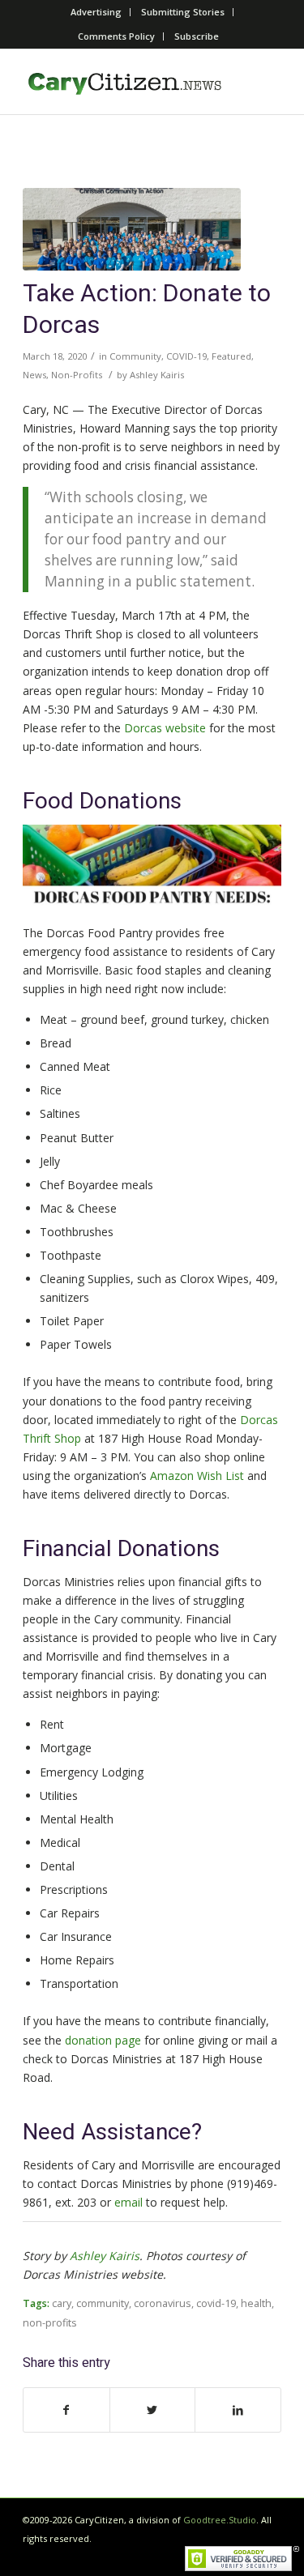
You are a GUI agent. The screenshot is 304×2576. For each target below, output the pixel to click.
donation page (103, 2040)
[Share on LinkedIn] (238, 2410)
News (34, 375)
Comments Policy (116, 36)
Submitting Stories (183, 12)
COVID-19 (186, 356)
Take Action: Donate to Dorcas (147, 310)
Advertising (96, 12)
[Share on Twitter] (153, 2410)
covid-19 (216, 2303)
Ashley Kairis (157, 375)
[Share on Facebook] (66, 2410)
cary (62, 2303)
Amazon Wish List (197, 1476)
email (128, 2202)
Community (135, 356)
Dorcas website (165, 728)
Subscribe (197, 36)
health (256, 2303)
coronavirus (163, 2303)
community (103, 2303)
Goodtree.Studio (220, 2520)
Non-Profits (77, 375)
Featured (231, 356)
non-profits (50, 2323)
